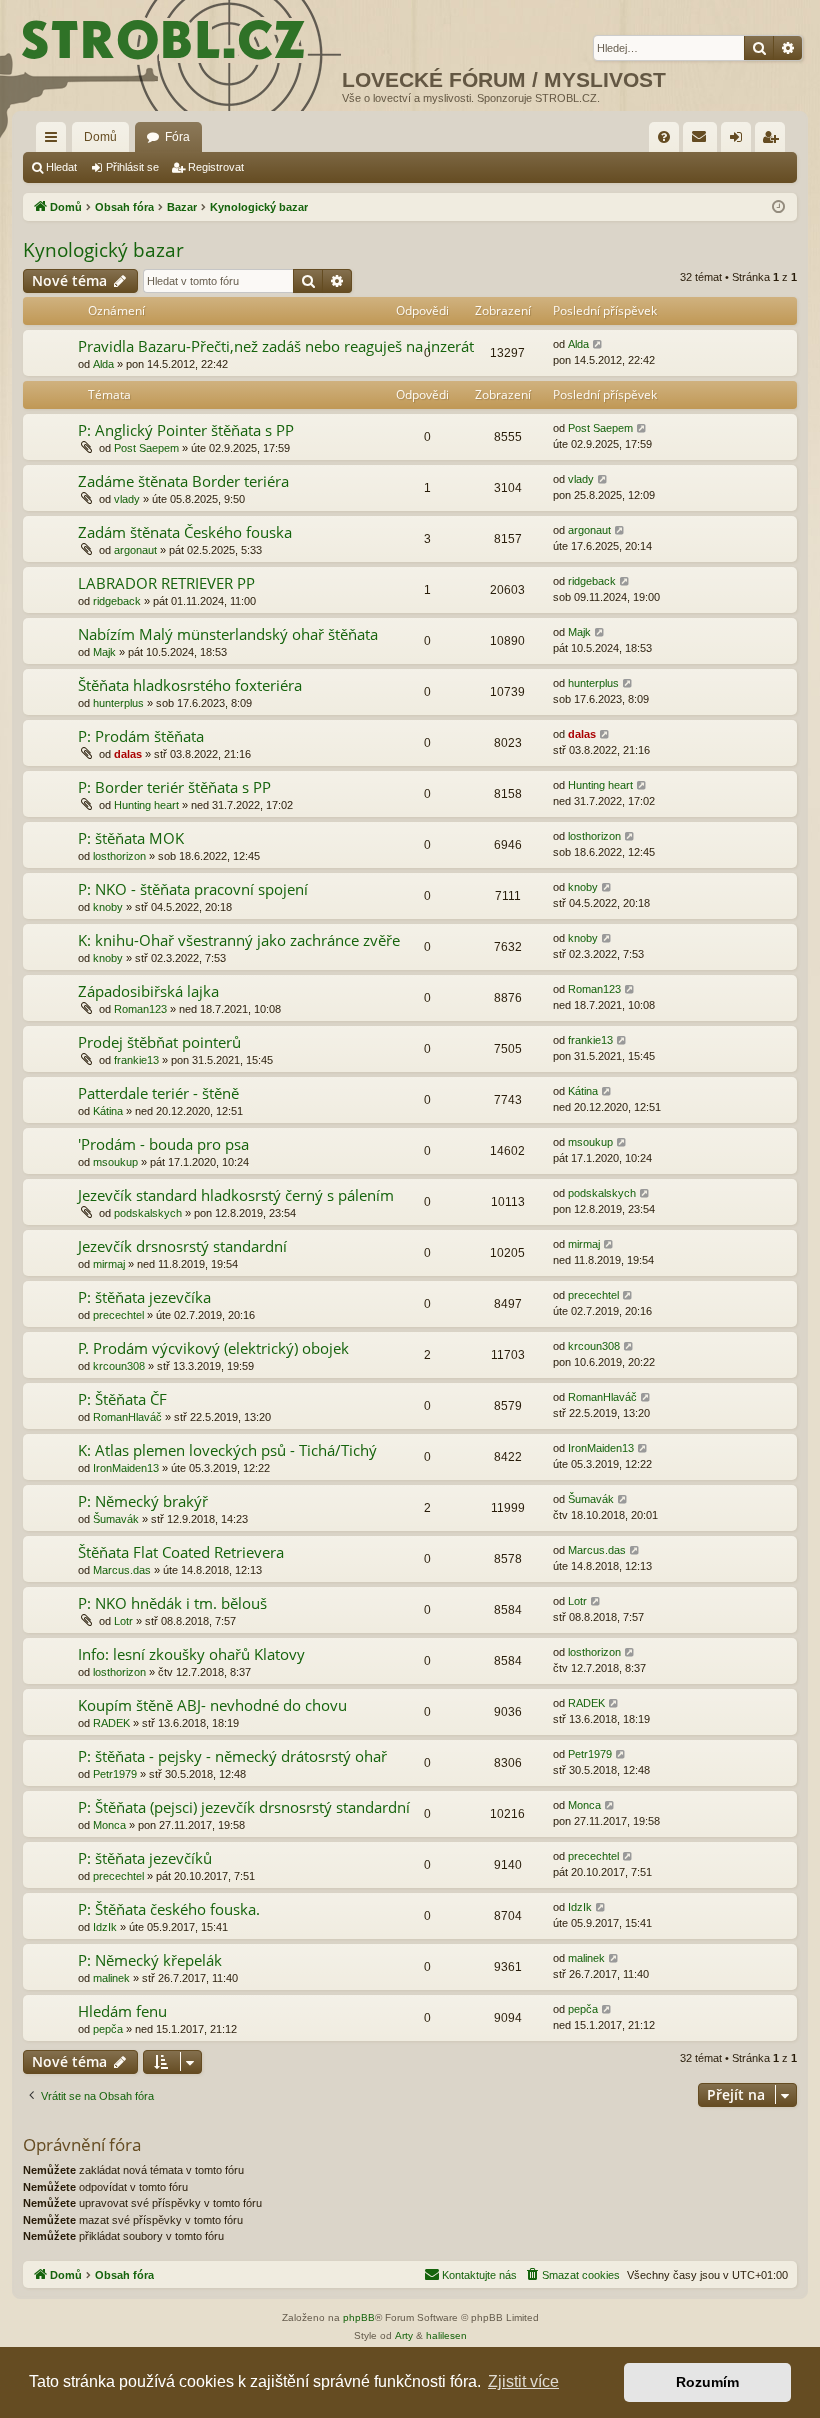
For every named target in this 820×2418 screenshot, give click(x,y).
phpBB (359, 2317)
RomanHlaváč (127, 1417)
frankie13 (136, 1060)
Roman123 (140, 1009)
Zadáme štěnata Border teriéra (183, 481)
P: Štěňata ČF (122, 1399)
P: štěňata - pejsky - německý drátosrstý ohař (232, 1756)
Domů (100, 137)
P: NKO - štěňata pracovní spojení (193, 889)
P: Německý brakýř (143, 1501)
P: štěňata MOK (131, 838)
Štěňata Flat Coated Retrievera (181, 1552)
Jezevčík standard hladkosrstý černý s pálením (236, 1195)
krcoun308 (119, 1366)
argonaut (135, 550)
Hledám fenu (122, 2011)
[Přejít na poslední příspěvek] (598, 344)
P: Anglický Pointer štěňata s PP (186, 430)
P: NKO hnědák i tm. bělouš (172, 1603)
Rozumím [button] (707, 2382)
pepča (108, 2029)
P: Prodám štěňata (141, 736)
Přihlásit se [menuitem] (740, 141)
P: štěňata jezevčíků (145, 1858)
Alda (103, 364)
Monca (109, 1825)
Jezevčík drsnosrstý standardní (182, 1246)
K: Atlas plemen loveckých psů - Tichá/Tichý (227, 1450)
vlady (127, 499)
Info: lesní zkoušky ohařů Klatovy (191, 1654)
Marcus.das (122, 1570)
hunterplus (118, 703)
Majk (104, 652)
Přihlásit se (132, 167)
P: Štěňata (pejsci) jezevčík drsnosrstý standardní (244, 1807)
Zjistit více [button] (523, 2381)
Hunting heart (146, 805)
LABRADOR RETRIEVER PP (166, 583)
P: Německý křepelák (150, 1960)
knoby (108, 907)
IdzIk (105, 1927)
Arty (404, 2335)
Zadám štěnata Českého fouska (185, 532)
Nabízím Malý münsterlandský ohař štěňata (228, 634)
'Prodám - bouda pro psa (163, 1144)
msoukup (115, 1162)
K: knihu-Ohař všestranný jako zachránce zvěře (239, 940)
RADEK (111, 1723)
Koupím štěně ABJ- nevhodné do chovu (212, 1705)
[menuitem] (664, 137)
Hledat (61, 167)
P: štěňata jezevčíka (144, 1297)
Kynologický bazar (103, 250)
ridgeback (117, 601)
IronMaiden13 (126, 1468)
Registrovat (216, 167)
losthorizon (119, 856)
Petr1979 (115, 1774)
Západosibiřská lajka (148, 991)
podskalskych (148, 1213)
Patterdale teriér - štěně (158, 1093)
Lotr (123, 1621)
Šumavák (116, 1519)
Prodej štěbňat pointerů (159, 1042)
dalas (128, 754)
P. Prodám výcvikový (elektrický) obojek (213, 1348)
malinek (111, 1978)
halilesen (446, 2335)
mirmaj (109, 1264)
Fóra (177, 137)
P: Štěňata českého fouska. (169, 1909)
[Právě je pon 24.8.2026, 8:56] (778, 207)
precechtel (118, 1315)
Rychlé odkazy (55, 141)
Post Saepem (146, 448)
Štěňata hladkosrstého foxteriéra (190, 685)
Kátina (108, 1111)
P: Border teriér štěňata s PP (174, 787)
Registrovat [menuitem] (774, 141)
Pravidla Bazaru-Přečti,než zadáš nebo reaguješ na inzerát (276, 346)
